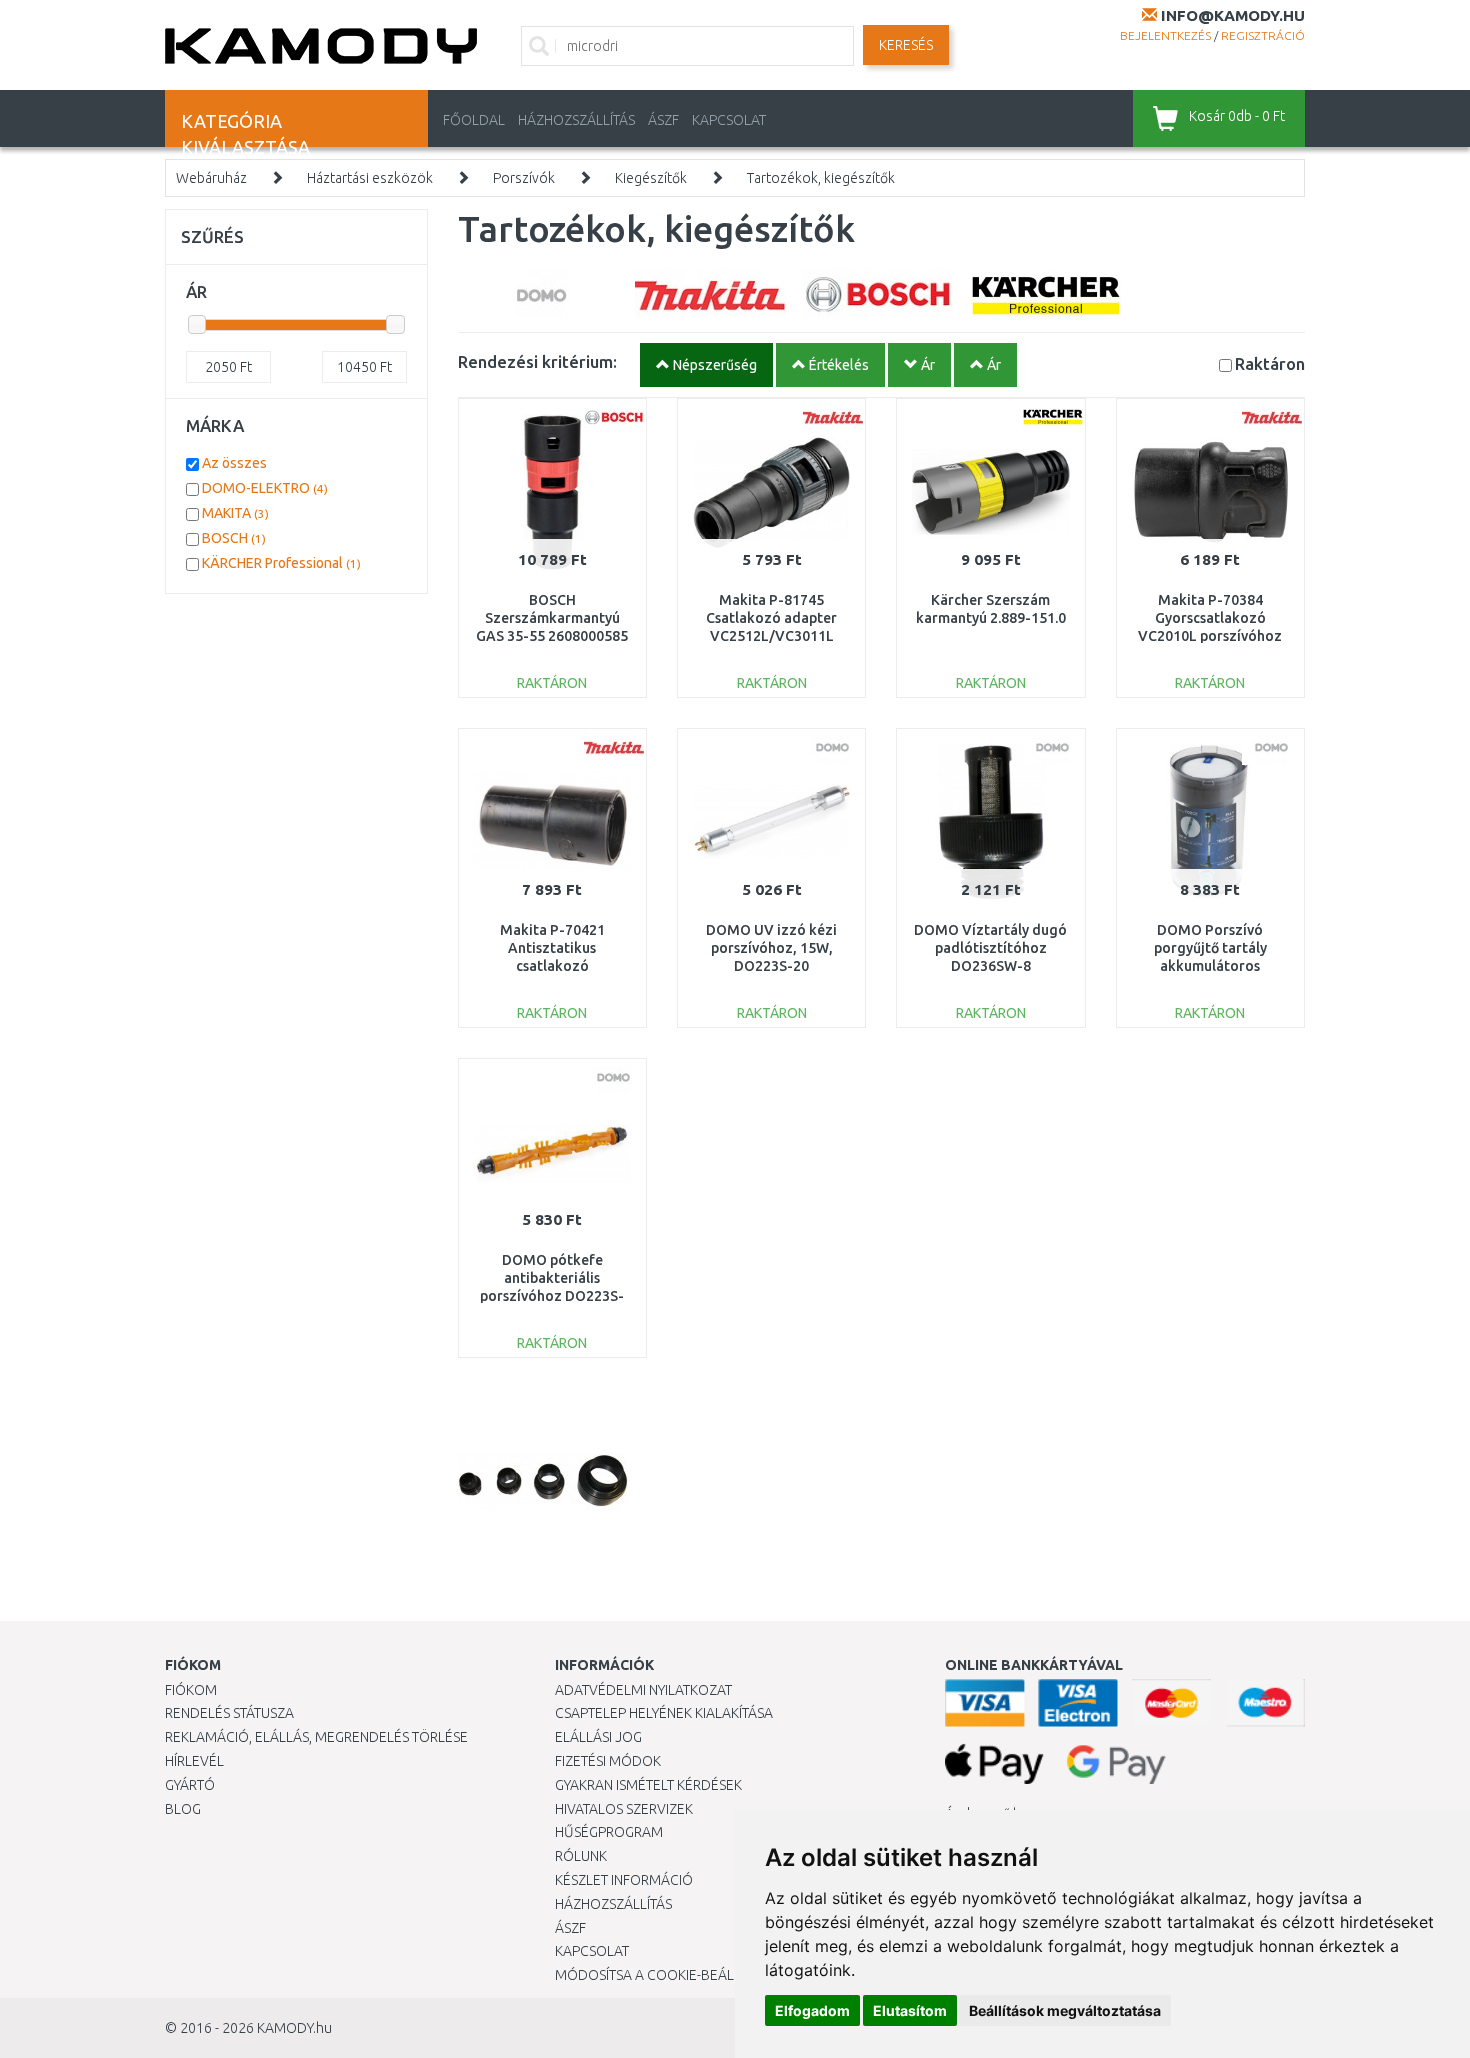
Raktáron (1270, 363)
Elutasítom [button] (910, 2010)
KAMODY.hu (294, 2028)
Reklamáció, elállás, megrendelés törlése (316, 1737)
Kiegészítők (651, 178)
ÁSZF (663, 120)
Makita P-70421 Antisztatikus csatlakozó (552, 948)
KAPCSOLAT (729, 120)
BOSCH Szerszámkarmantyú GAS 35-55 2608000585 (552, 618)
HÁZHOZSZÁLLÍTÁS (576, 120)
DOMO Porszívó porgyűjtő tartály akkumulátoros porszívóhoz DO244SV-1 (1210, 966)
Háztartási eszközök (370, 178)
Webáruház (211, 178)
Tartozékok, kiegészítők (821, 178)
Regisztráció (1263, 35)
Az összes (234, 463)
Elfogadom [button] (812, 2010)
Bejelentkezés (1165, 35)
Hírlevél (194, 1761)
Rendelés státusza (229, 1713)
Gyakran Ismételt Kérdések (648, 1785)
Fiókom (191, 1690)
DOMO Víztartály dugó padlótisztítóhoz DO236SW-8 (990, 948)
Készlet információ (624, 1880)
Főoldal (474, 120)
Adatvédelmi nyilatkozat (643, 1690)
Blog (183, 1809)
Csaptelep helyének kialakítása (664, 1713)
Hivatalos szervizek (624, 1809)
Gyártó (190, 1785)
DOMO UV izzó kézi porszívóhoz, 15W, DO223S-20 (771, 948)
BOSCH (234, 538)
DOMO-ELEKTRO (265, 488)
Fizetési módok (608, 1761)
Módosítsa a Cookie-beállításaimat (680, 1975)
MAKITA (235, 513)
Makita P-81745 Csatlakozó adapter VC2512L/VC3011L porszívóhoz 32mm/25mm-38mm (772, 636)
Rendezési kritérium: (537, 361)
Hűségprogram (609, 1832)
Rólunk (581, 1856)
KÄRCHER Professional (281, 563)
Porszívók (524, 178)
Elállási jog (598, 1737)
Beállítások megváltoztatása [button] (1065, 2010)
